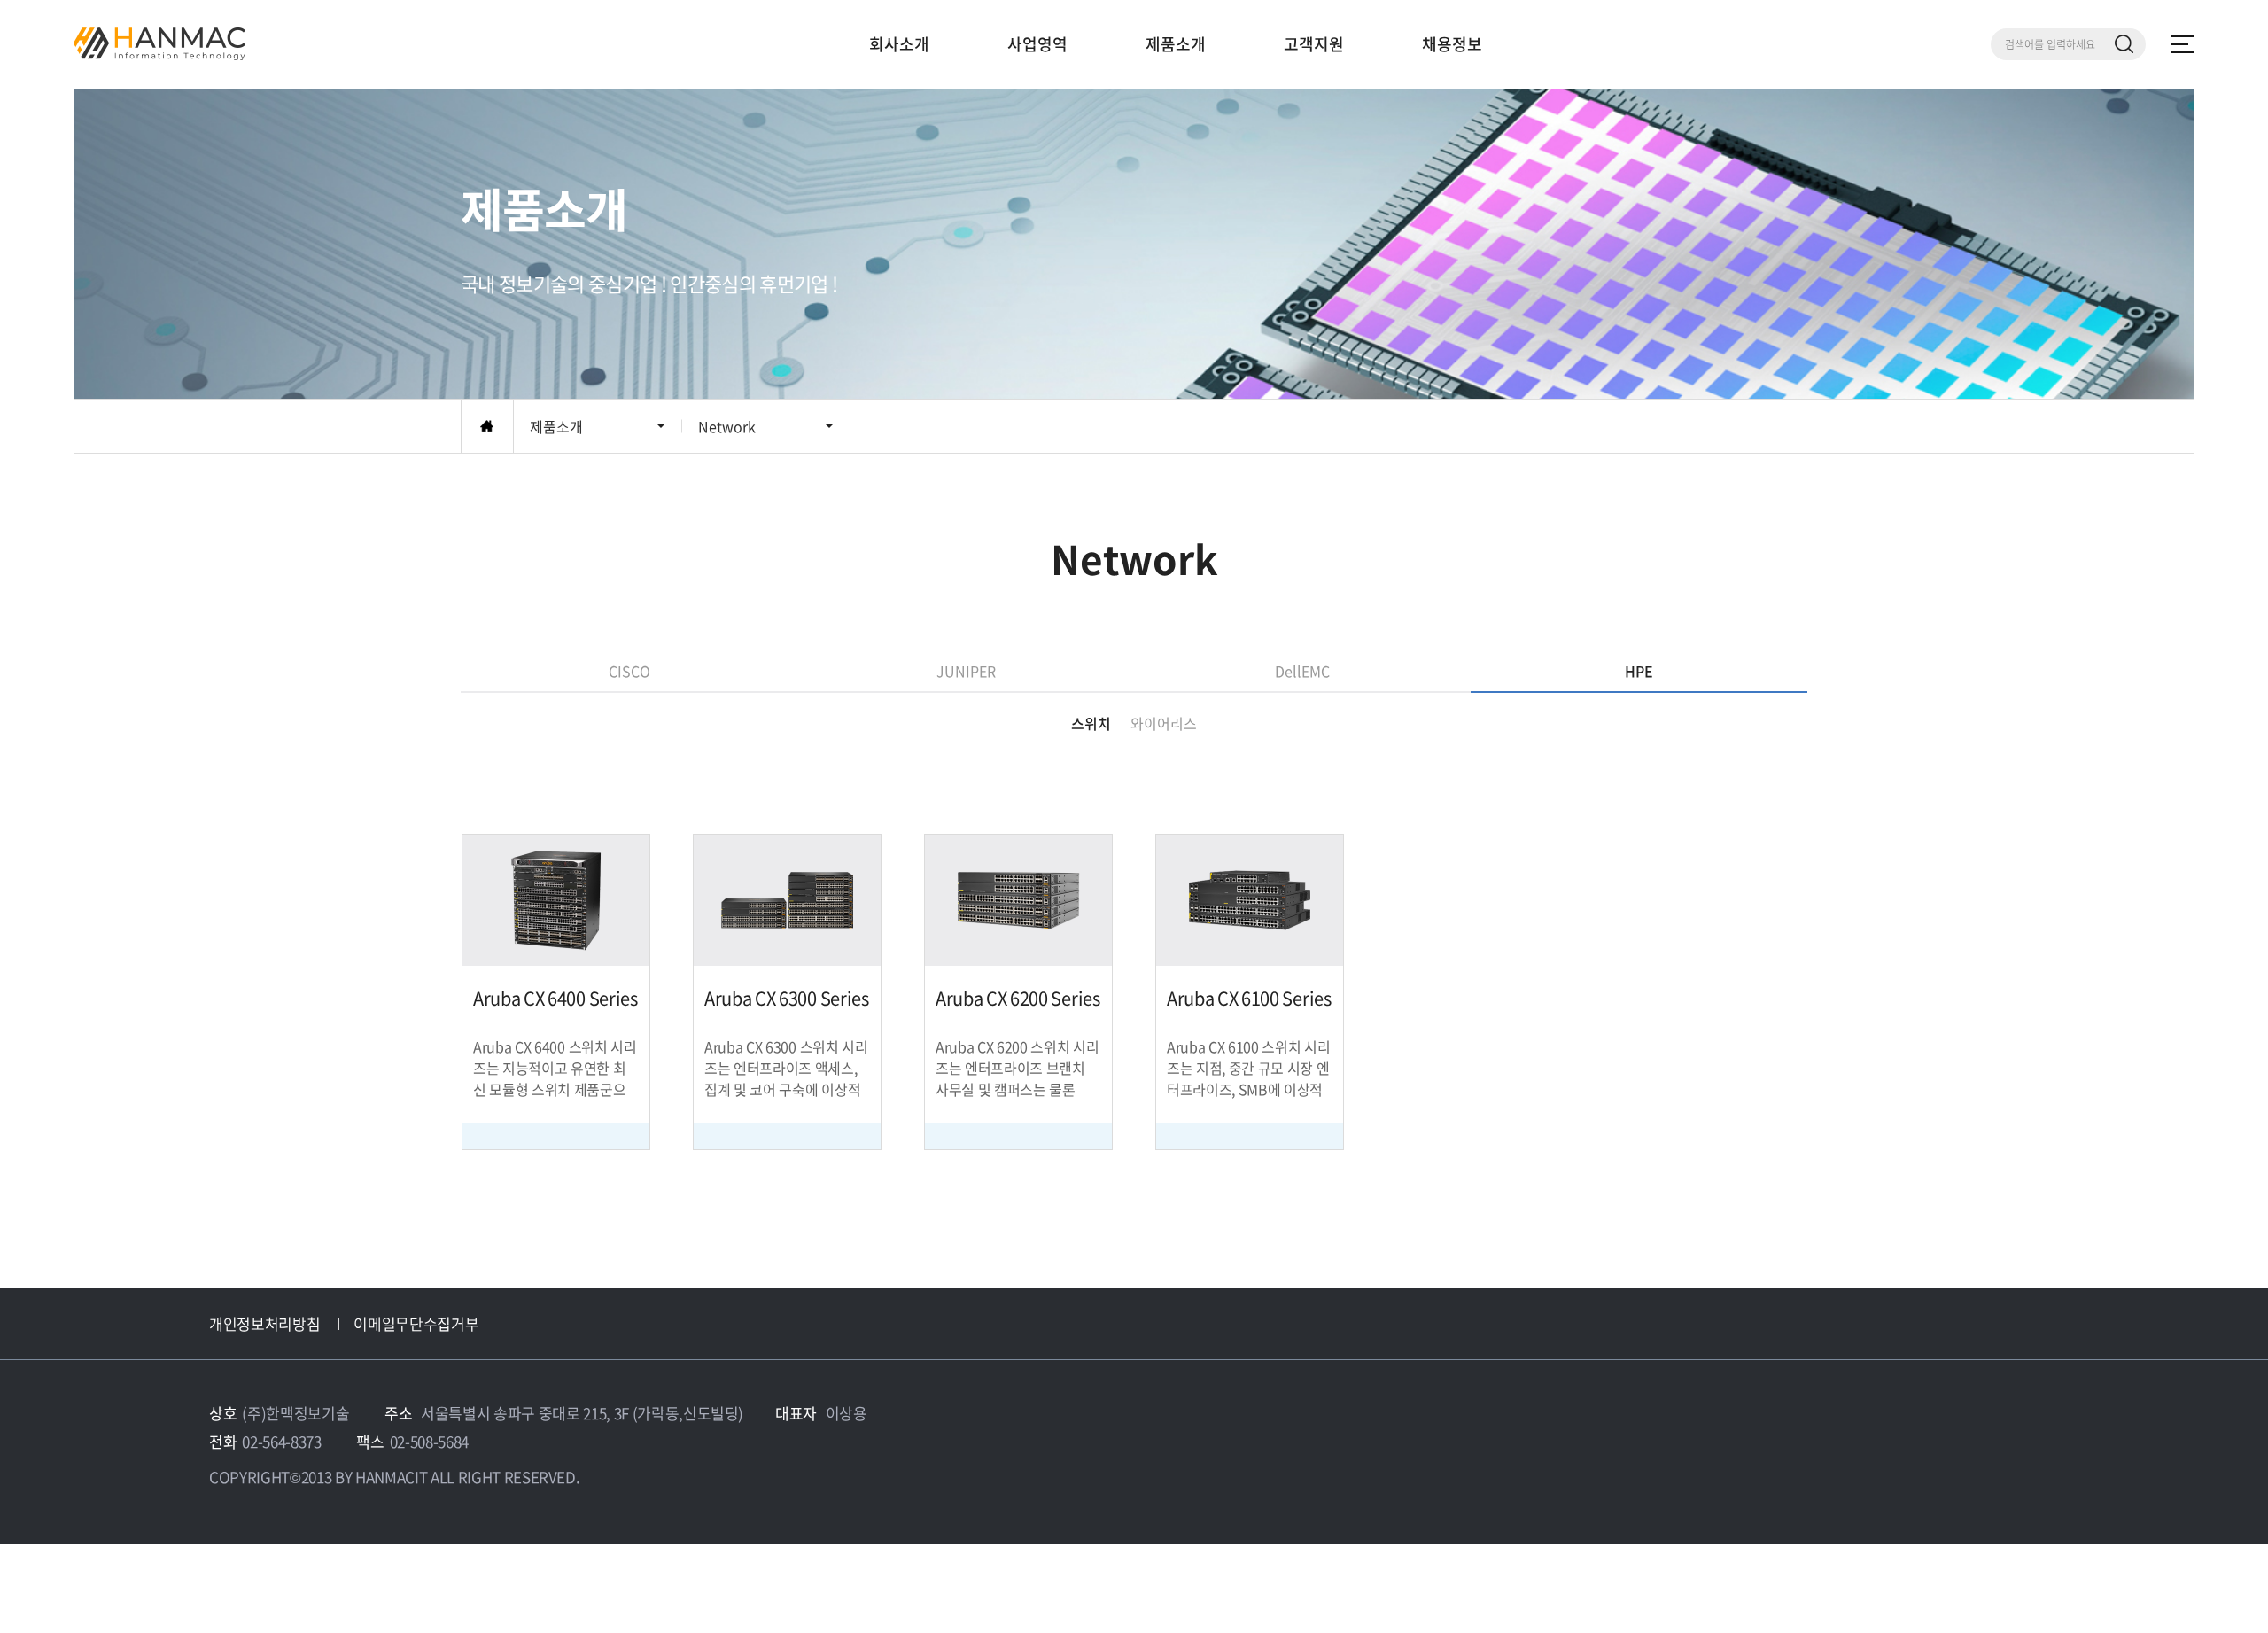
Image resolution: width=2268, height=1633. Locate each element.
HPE (1639, 671)
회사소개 (899, 44)
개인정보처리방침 (264, 1323)
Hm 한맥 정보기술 (159, 44)
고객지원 (1314, 44)
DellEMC (1302, 671)
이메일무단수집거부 (416, 1323)
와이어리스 (1164, 723)
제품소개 (1176, 44)
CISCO (629, 671)
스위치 (1091, 723)
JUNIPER (966, 671)
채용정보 (1452, 44)
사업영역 (1037, 44)
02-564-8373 (281, 1441)
